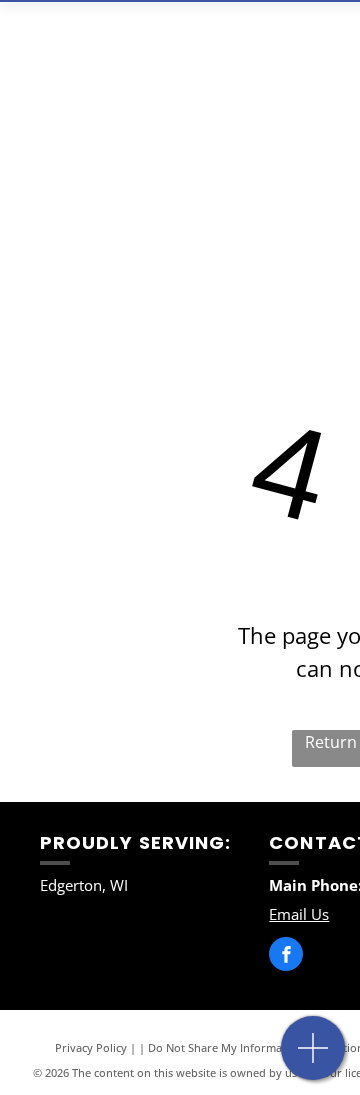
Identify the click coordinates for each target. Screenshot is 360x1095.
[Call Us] (313, 1058)
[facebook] (286, 956)
